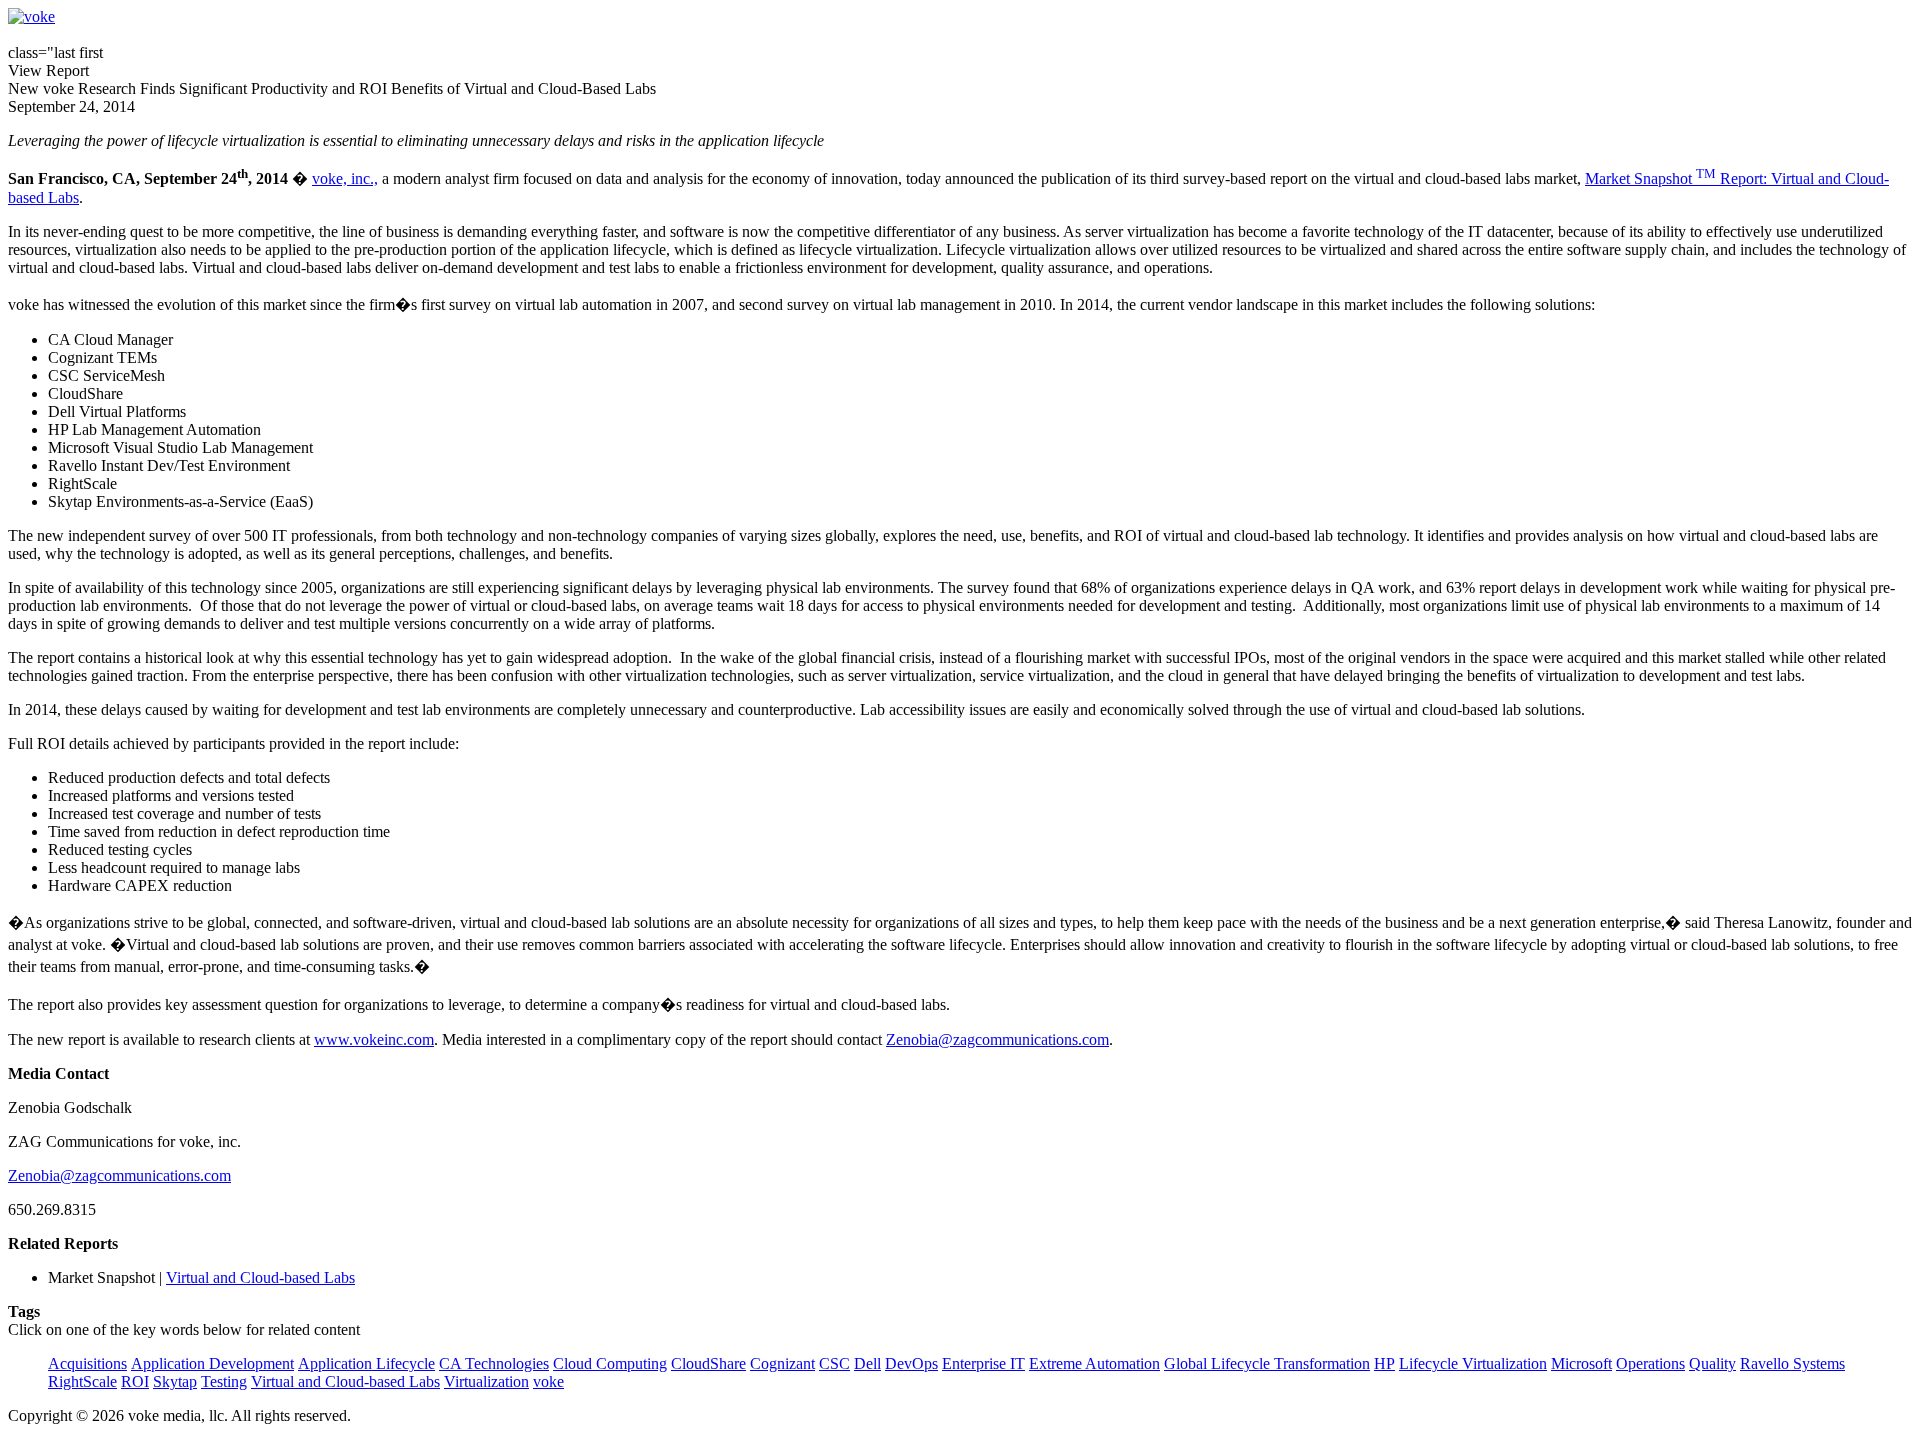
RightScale (82, 1381)
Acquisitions (87, 1363)
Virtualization (486, 1381)
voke (548, 1381)
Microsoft (1581, 1363)
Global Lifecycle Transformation (1267, 1363)
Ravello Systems (1792, 1363)
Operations (1650, 1363)
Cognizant (782, 1363)
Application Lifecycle (366, 1363)
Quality (1712, 1363)
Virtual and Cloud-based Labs (260, 1277)
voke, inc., (345, 178)
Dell (867, 1363)
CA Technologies (494, 1363)
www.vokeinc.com (374, 1039)
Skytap (175, 1381)
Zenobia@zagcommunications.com (997, 1039)
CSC (834, 1363)
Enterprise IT (983, 1363)
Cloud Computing (610, 1363)
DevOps (911, 1363)
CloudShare (708, 1363)
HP (1384, 1363)
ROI (135, 1381)
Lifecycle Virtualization (1473, 1363)
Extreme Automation (1094, 1363)
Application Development (212, 1363)
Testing (224, 1381)
